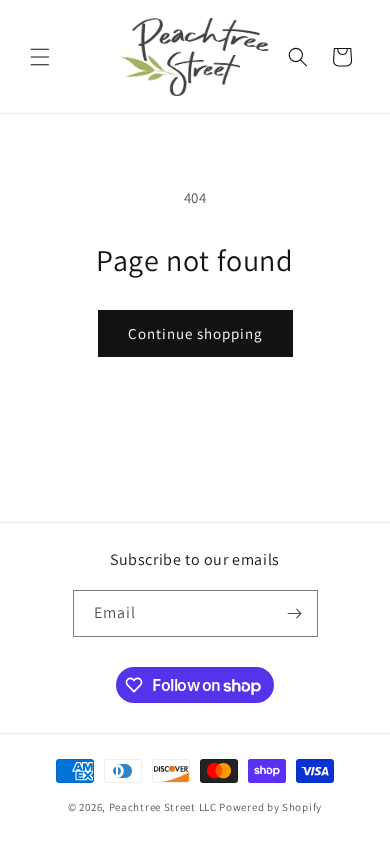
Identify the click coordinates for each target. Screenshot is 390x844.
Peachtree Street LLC (163, 807)
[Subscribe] (295, 613)
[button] (40, 57)
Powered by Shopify (270, 807)
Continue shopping (195, 333)
